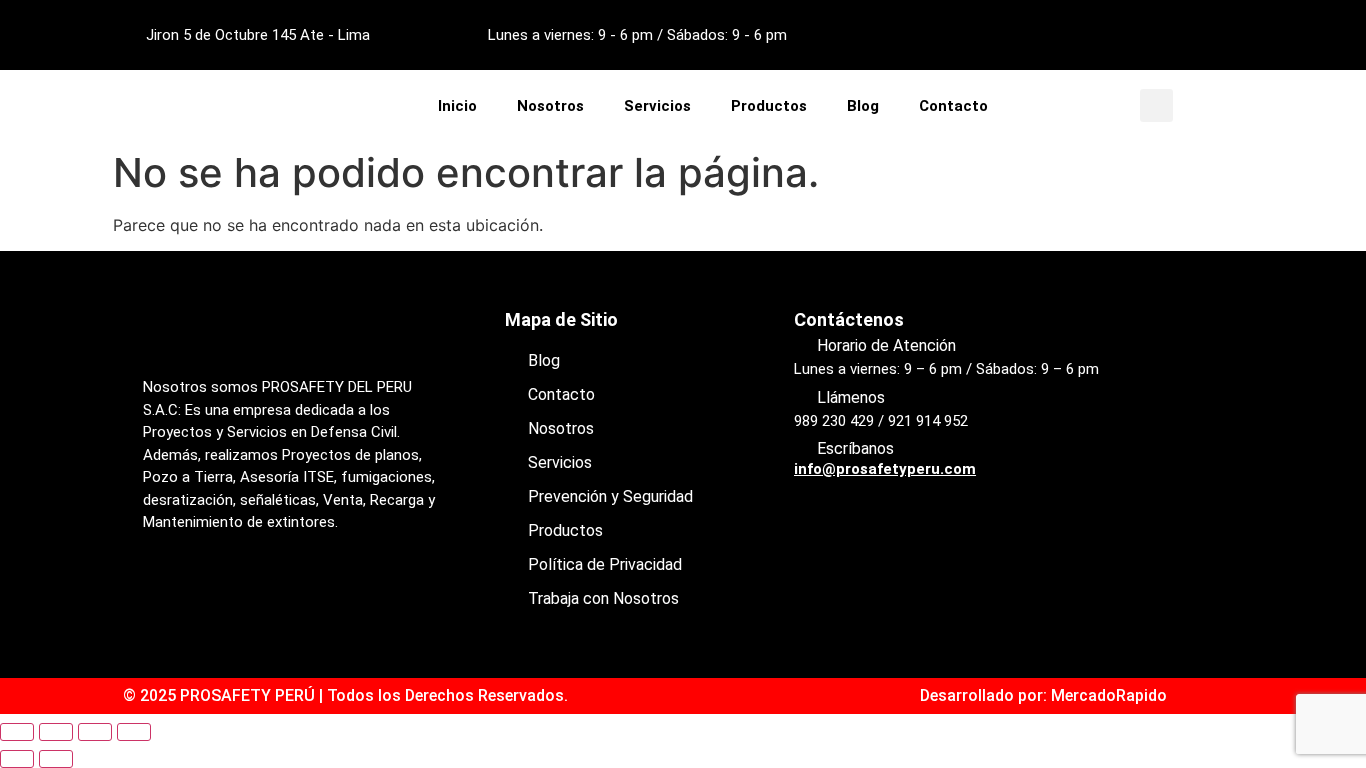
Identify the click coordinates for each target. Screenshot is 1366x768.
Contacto (953, 106)
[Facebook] (1107, 35)
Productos (769, 106)
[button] (1156, 105)
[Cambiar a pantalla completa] (56, 732)
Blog (863, 106)
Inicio (457, 106)
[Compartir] (95, 732)
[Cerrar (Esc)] (134, 732)
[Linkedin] (1217, 35)
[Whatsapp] (278, 593)
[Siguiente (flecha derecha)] (56, 759)
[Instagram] (1162, 35)
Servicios (657, 106)
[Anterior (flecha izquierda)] (17, 759)
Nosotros (550, 106)
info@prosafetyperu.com (885, 469)
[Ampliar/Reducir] (17, 732)
